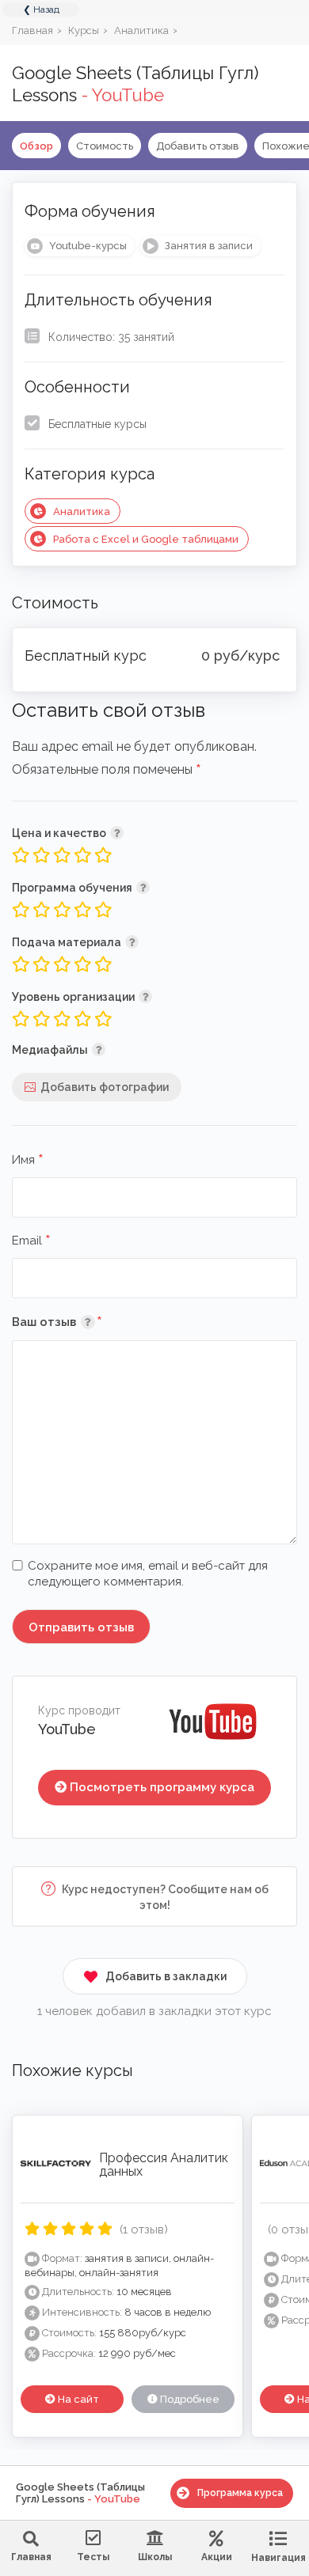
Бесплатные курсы (97, 424)
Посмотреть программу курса (162, 1787)
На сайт (77, 2399)
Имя (28, 1161)
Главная (31, 2557)
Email (31, 1241)
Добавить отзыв (198, 146)
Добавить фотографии (105, 1087)
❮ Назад (41, 9)
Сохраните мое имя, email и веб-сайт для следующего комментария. (148, 1574)
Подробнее (189, 2399)
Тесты (93, 2557)
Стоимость (105, 146)
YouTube (67, 1729)
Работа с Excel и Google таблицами (146, 539)
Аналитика (82, 511)
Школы (155, 2557)
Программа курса (240, 2493)
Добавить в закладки (166, 1976)
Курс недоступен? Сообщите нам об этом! (164, 1897)
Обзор (36, 146)
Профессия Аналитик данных (164, 2165)
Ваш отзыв (80, 1322)
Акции (217, 2557)
